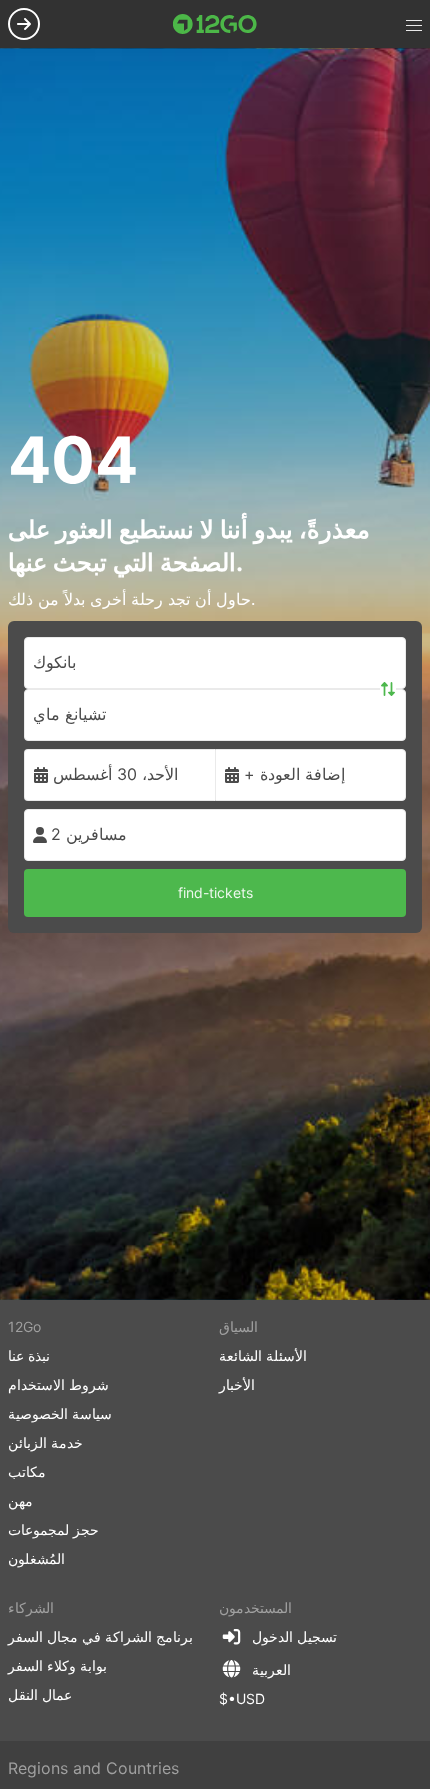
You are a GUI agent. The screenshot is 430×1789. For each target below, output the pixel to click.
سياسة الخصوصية (60, 1413)
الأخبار (237, 1384)
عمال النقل (40, 1694)
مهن (20, 1500)
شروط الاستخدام (58, 1384)
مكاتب (27, 1471)
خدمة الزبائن (45, 1442)
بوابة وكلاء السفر (57, 1665)
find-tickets (215, 892)
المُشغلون (36, 1558)
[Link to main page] (215, 24)
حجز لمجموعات (53, 1529)
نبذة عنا (29, 1355)
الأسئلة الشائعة (263, 1355)
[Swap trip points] (388, 689)
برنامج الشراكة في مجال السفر (100, 1636)
